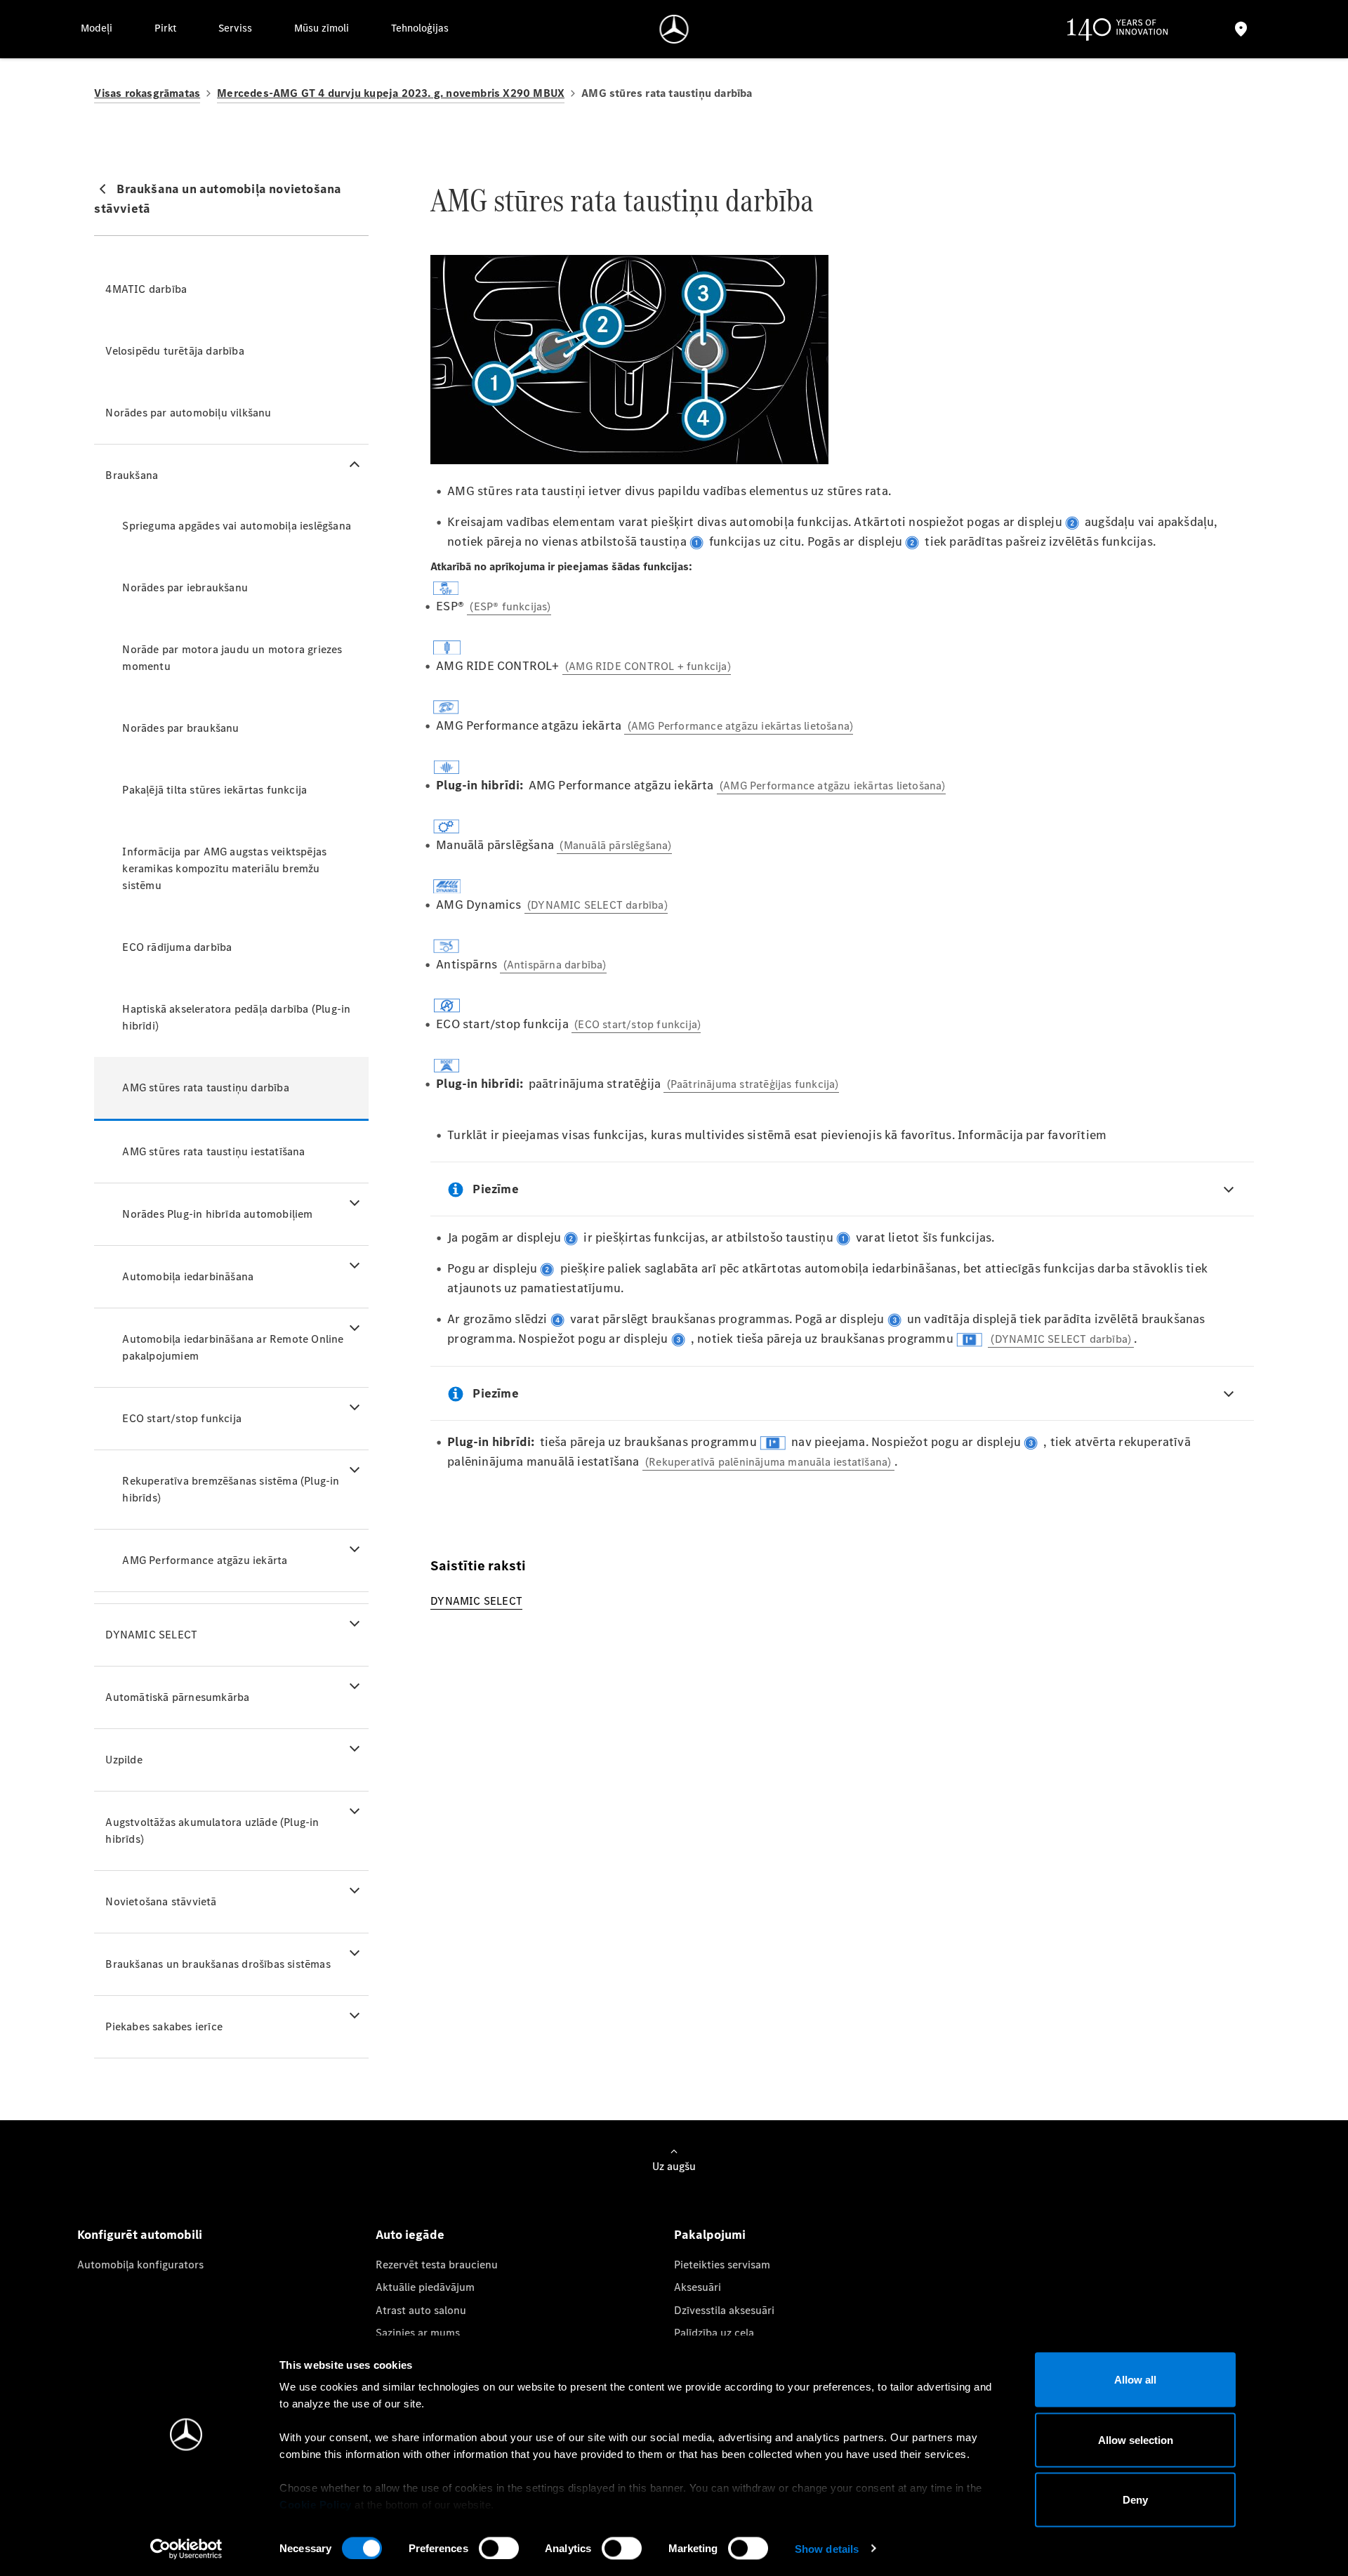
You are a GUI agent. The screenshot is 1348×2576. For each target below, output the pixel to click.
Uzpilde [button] (124, 1760)
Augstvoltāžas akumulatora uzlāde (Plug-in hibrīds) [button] (212, 1831)
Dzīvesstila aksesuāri (724, 2310)
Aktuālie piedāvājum (425, 2287)
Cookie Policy (316, 2505)
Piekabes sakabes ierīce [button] (164, 2026)
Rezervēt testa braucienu (437, 2265)
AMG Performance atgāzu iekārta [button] (205, 1560)
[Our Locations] (1241, 29)
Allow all (1135, 2380)
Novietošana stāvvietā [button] (161, 1901)
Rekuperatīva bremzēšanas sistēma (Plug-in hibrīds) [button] (231, 1489)
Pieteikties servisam (722, 2265)
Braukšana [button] (132, 475)
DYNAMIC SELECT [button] (151, 1635)
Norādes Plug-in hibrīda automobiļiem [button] (217, 1214)
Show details (827, 2548)
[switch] (499, 2548)
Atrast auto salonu (421, 2310)
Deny (1135, 2500)
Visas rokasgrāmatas (147, 93)
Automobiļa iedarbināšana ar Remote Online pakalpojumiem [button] (233, 1347)
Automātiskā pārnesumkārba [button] (177, 1697)
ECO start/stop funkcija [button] (182, 1418)
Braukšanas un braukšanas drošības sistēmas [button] (218, 1964)
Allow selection (1136, 2439)
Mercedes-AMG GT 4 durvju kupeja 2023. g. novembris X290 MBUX (391, 93)
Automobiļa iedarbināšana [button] (188, 1276)
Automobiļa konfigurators (140, 2265)
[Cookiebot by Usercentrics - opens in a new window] (186, 2549)
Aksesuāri (698, 2287)
